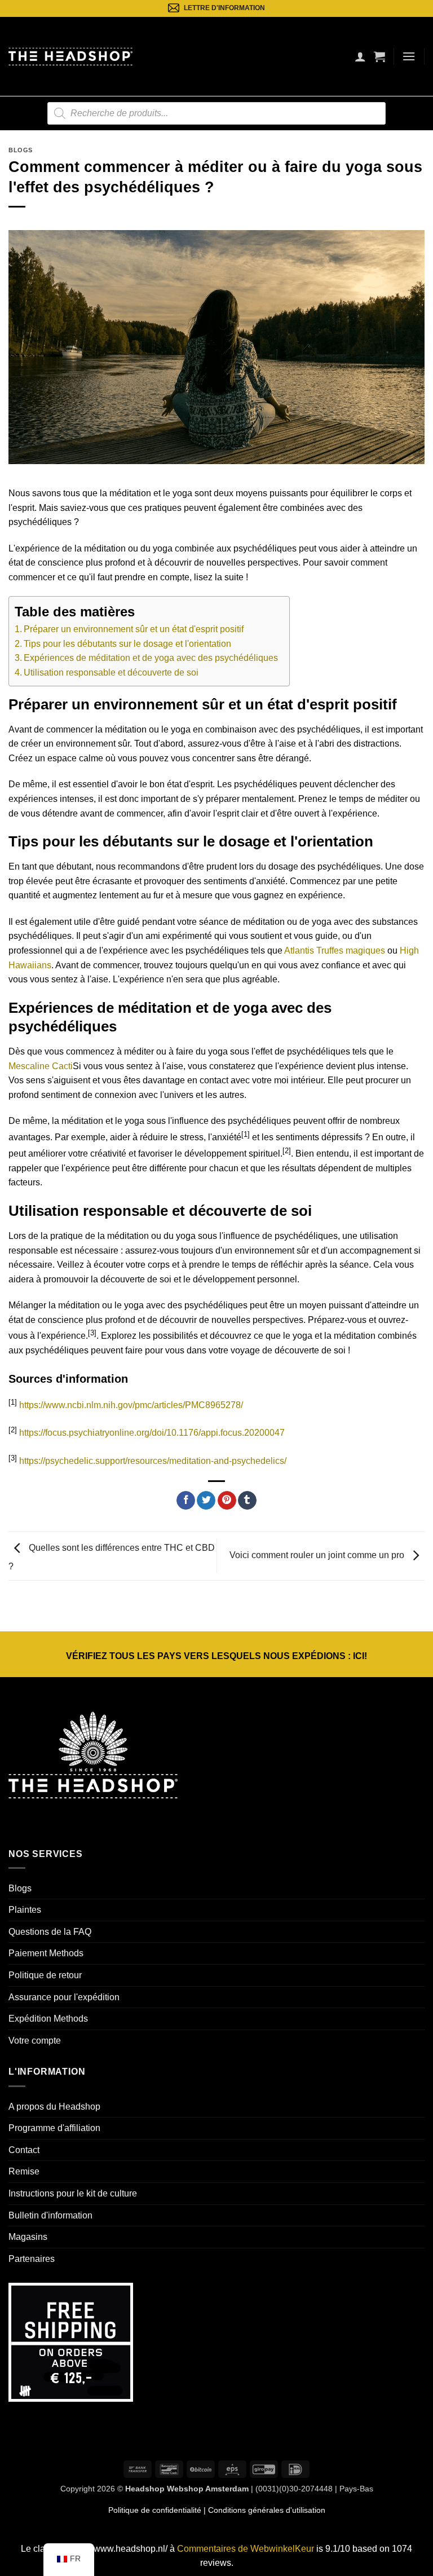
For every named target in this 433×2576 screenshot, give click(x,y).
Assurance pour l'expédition (64, 1997)
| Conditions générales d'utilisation (263, 2510)
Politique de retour (45, 1975)
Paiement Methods (46, 1953)
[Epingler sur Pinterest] (227, 1501)
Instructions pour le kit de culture (73, 2193)
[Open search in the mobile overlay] (216, 113)
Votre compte (35, 2041)
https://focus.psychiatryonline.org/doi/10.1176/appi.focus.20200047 (152, 1433)
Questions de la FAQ (50, 1932)
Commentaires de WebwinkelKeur (246, 2549)
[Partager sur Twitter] (206, 1501)
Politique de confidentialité (155, 2510)
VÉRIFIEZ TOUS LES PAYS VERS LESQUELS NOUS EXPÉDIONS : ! (216, 1656)
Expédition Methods (48, 2019)
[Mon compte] (360, 56)
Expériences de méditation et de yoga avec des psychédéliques (151, 658)
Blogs (21, 150)
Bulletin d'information (50, 2215)
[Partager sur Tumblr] (247, 1501)
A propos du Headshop (54, 2107)
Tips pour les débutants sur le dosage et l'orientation (127, 644)
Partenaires (32, 2259)
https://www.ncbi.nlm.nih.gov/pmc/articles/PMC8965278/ (131, 1405)
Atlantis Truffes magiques (335, 950)
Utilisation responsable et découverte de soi (111, 672)
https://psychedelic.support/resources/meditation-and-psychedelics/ (153, 1461)
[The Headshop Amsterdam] (70, 56)
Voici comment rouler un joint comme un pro (318, 1555)
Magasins (28, 2237)
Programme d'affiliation (54, 2128)
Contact (24, 2150)
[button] (379, 56)
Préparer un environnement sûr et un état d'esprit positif (134, 629)
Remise (24, 2171)
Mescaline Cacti (41, 1066)
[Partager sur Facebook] (186, 1501)
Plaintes (25, 1910)
